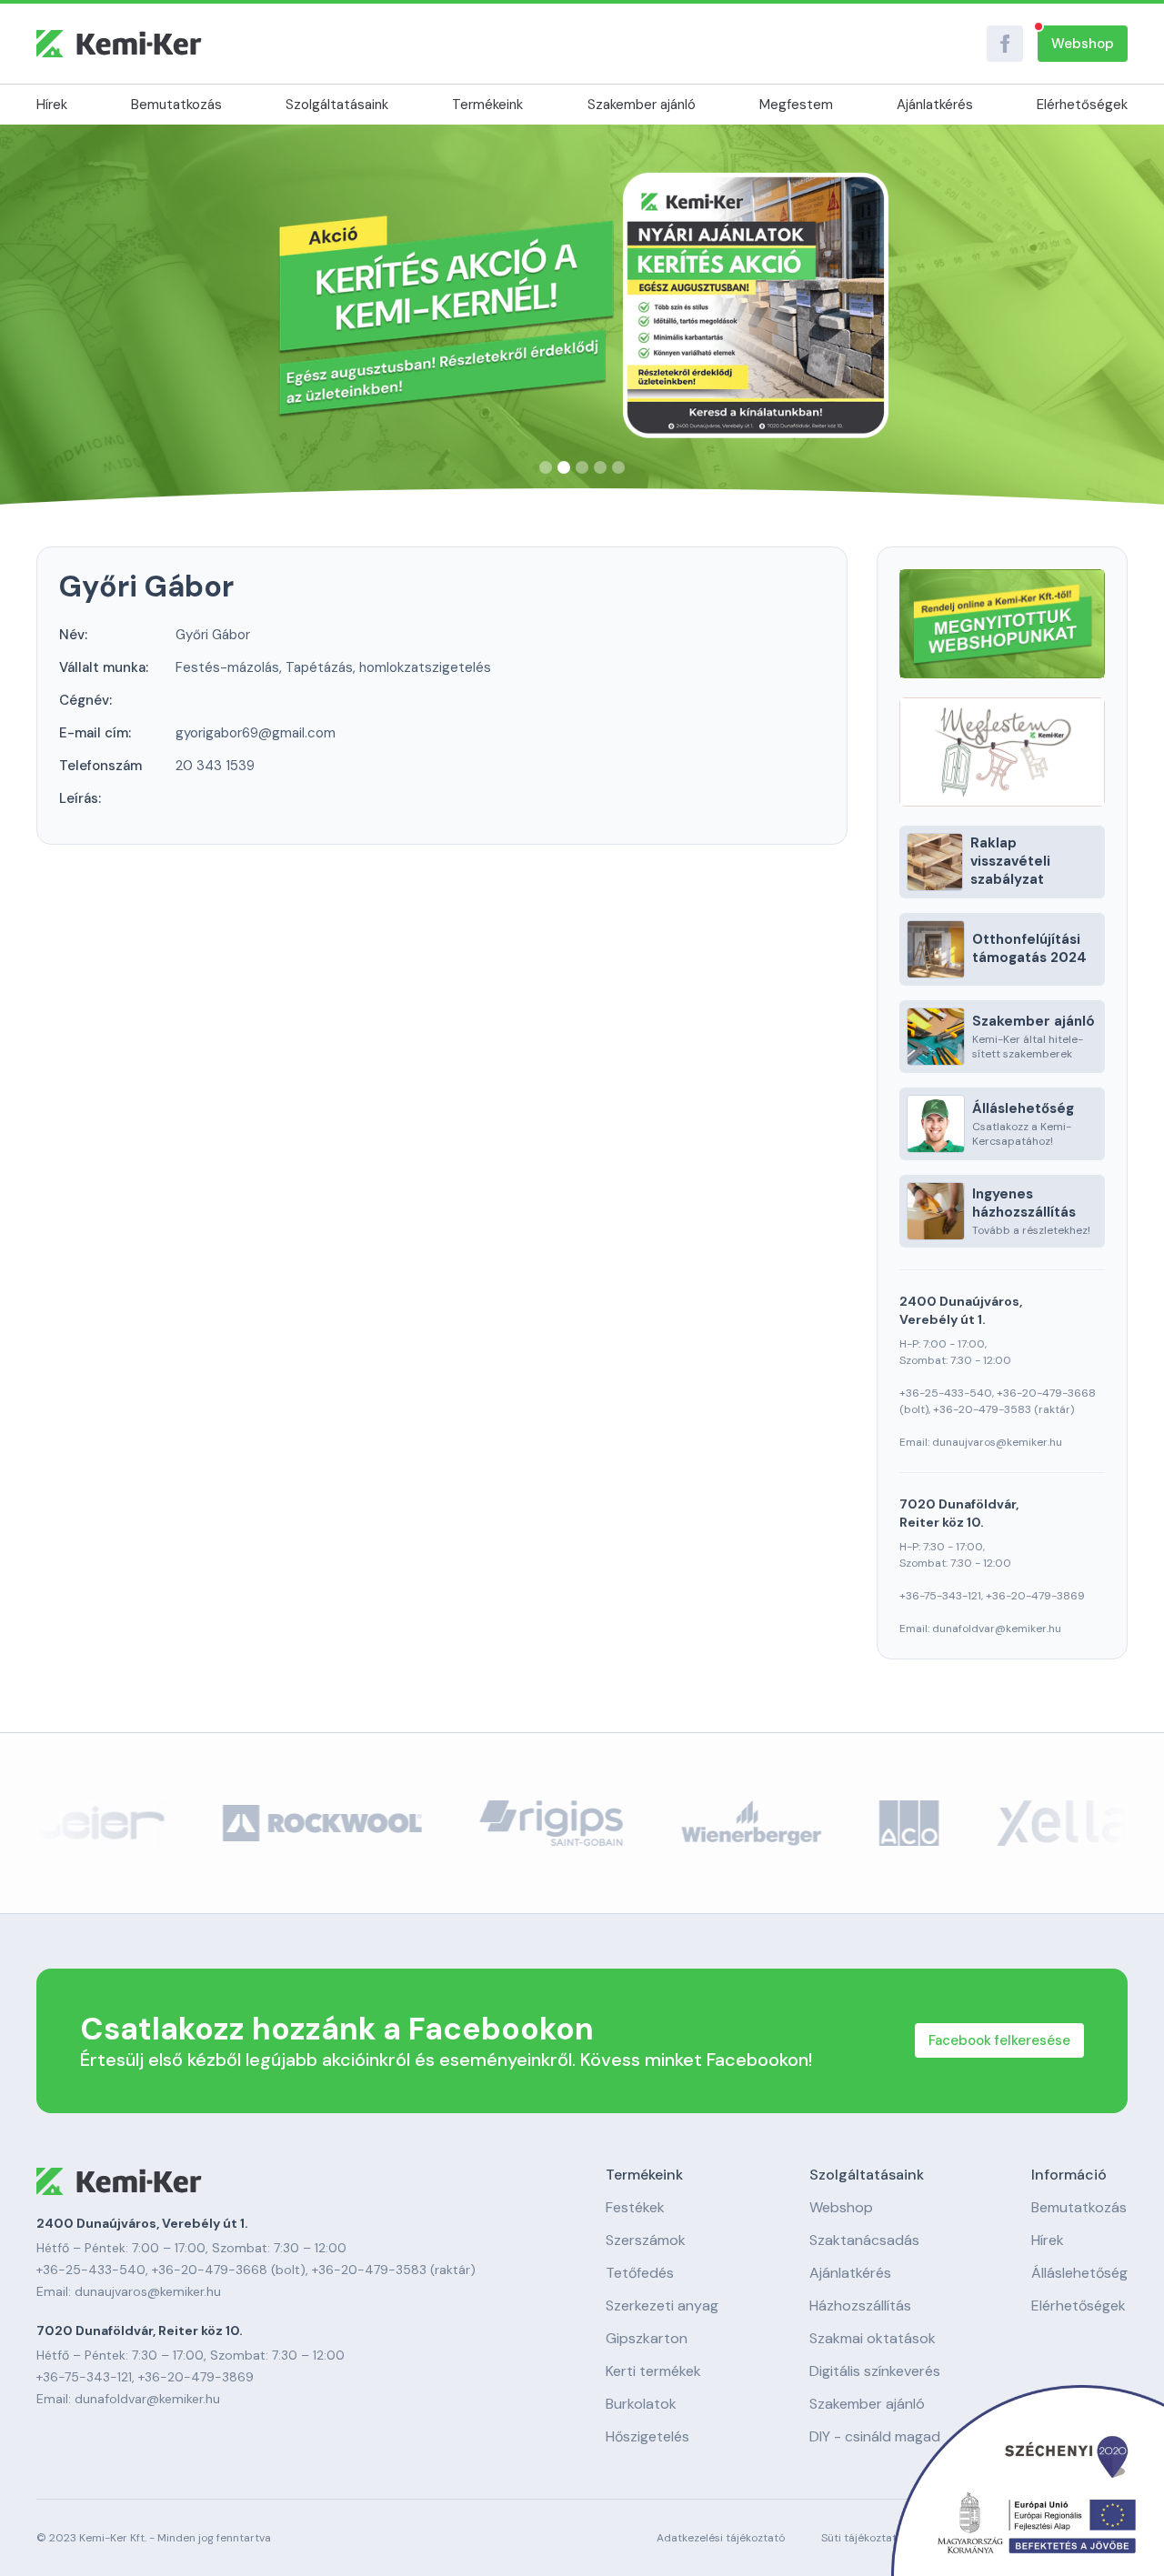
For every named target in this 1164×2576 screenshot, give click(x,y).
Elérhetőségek (1082, 105)
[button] (546, 467)
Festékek (635, 2208)
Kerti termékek (653, 2371)
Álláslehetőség (1079, 2273)
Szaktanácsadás (864, 2240)
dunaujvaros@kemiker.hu (997, 1442)
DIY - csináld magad (875, 2437)
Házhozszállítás (860, 2306)
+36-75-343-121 (940, 1596)
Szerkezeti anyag (662, 2306)
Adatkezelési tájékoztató (721, 2538)
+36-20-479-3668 (1046, 1393)
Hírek (52, 105)
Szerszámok (646, 2240)
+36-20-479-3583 (982, 1409)
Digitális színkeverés (875, 2371)
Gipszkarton (647, 2339)
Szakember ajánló (642, 105)
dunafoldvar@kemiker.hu (997, 1629)
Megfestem (796, 105)
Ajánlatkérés (935, 105)
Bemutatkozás (176, 105)
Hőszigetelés (647, 2437)
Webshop (1083, 44)
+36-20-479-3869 (1035, 1596)
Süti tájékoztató (862, 2538)
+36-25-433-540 (946, 1393)
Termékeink (487, 105)
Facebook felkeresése (999, 2040)
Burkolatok (641, 2404)
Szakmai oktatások (873, 2339)
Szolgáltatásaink (337, 105)
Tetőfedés (640, 2273)
